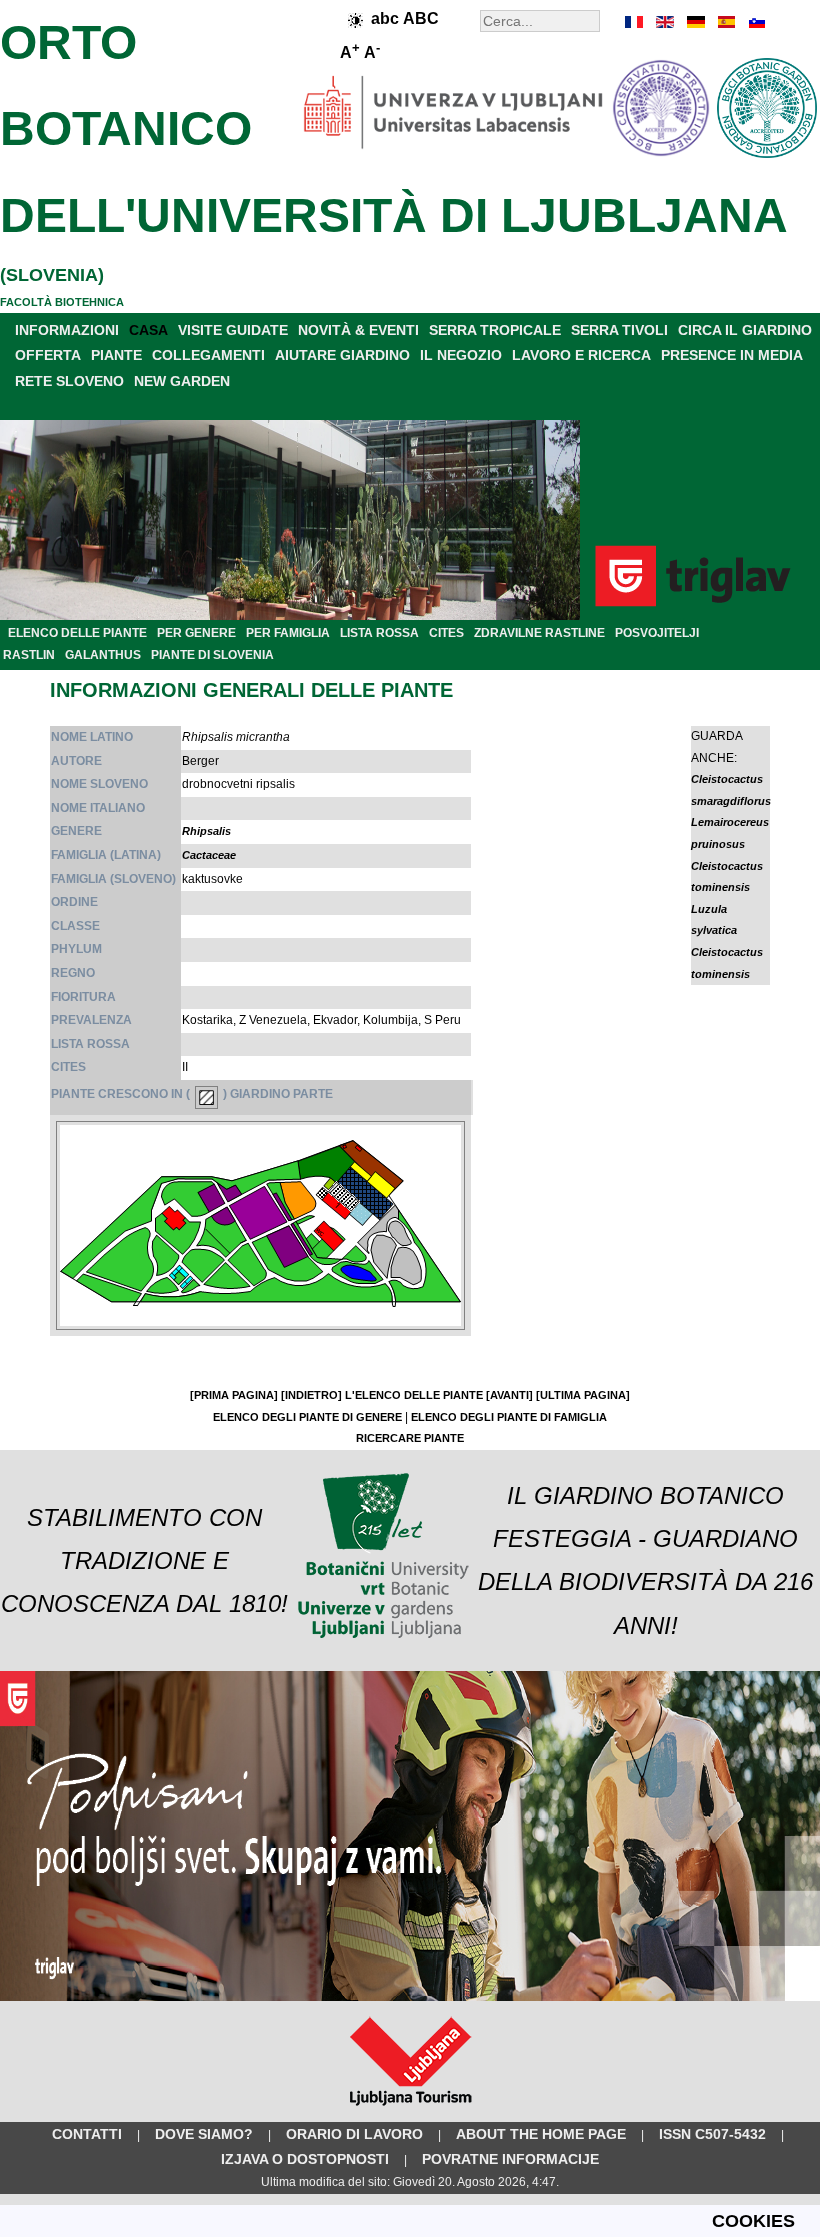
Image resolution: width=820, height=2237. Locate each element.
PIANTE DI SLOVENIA (212, 655)
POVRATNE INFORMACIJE (510, 2159)
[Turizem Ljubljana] (410, 2110)
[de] (695, 22)
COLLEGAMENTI (208, 355)
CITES (446, 633)
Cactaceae (209, 855)
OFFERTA (48, 355)
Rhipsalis (206, 831)
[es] (725, 22)
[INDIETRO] (311, 1395)
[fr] (635, 22)
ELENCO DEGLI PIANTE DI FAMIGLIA (509, 1417)
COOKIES (753, 2221)
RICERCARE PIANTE (410, 1438)
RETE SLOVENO (69, 381)
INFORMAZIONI (67, 330)
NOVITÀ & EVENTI (358, 330)
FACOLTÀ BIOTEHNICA (62, 302)
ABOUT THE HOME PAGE (541, 2134)
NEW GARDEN (182, 381)
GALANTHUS (103, 655)
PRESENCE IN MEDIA (732, 355)
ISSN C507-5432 (712, 2134)
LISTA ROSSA (379, 633)
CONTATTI (87, 2134)
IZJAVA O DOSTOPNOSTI (305, 2159)
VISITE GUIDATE (233, 330)
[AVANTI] (509, 1395)
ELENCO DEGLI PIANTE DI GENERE (307, 1417)
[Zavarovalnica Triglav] (410, 1997)
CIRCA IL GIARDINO (745, 330)
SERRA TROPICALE (495, 330)
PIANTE (116, 355)
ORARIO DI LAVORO (354, 2134)
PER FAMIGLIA (288, 633)
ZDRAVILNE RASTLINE (539, 633)
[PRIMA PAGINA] (234, 1395)
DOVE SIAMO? (204, 2134)
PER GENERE (196, 633)
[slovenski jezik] (755, 22)
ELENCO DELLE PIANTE (77, 633)
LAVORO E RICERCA (581, 355)
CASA (148, 330)
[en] (665, 22)
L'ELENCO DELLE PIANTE (414, 1395)
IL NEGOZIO (461, 355)
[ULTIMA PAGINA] (583, 1395)
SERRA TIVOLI (619, 330)
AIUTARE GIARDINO (342, 355)
